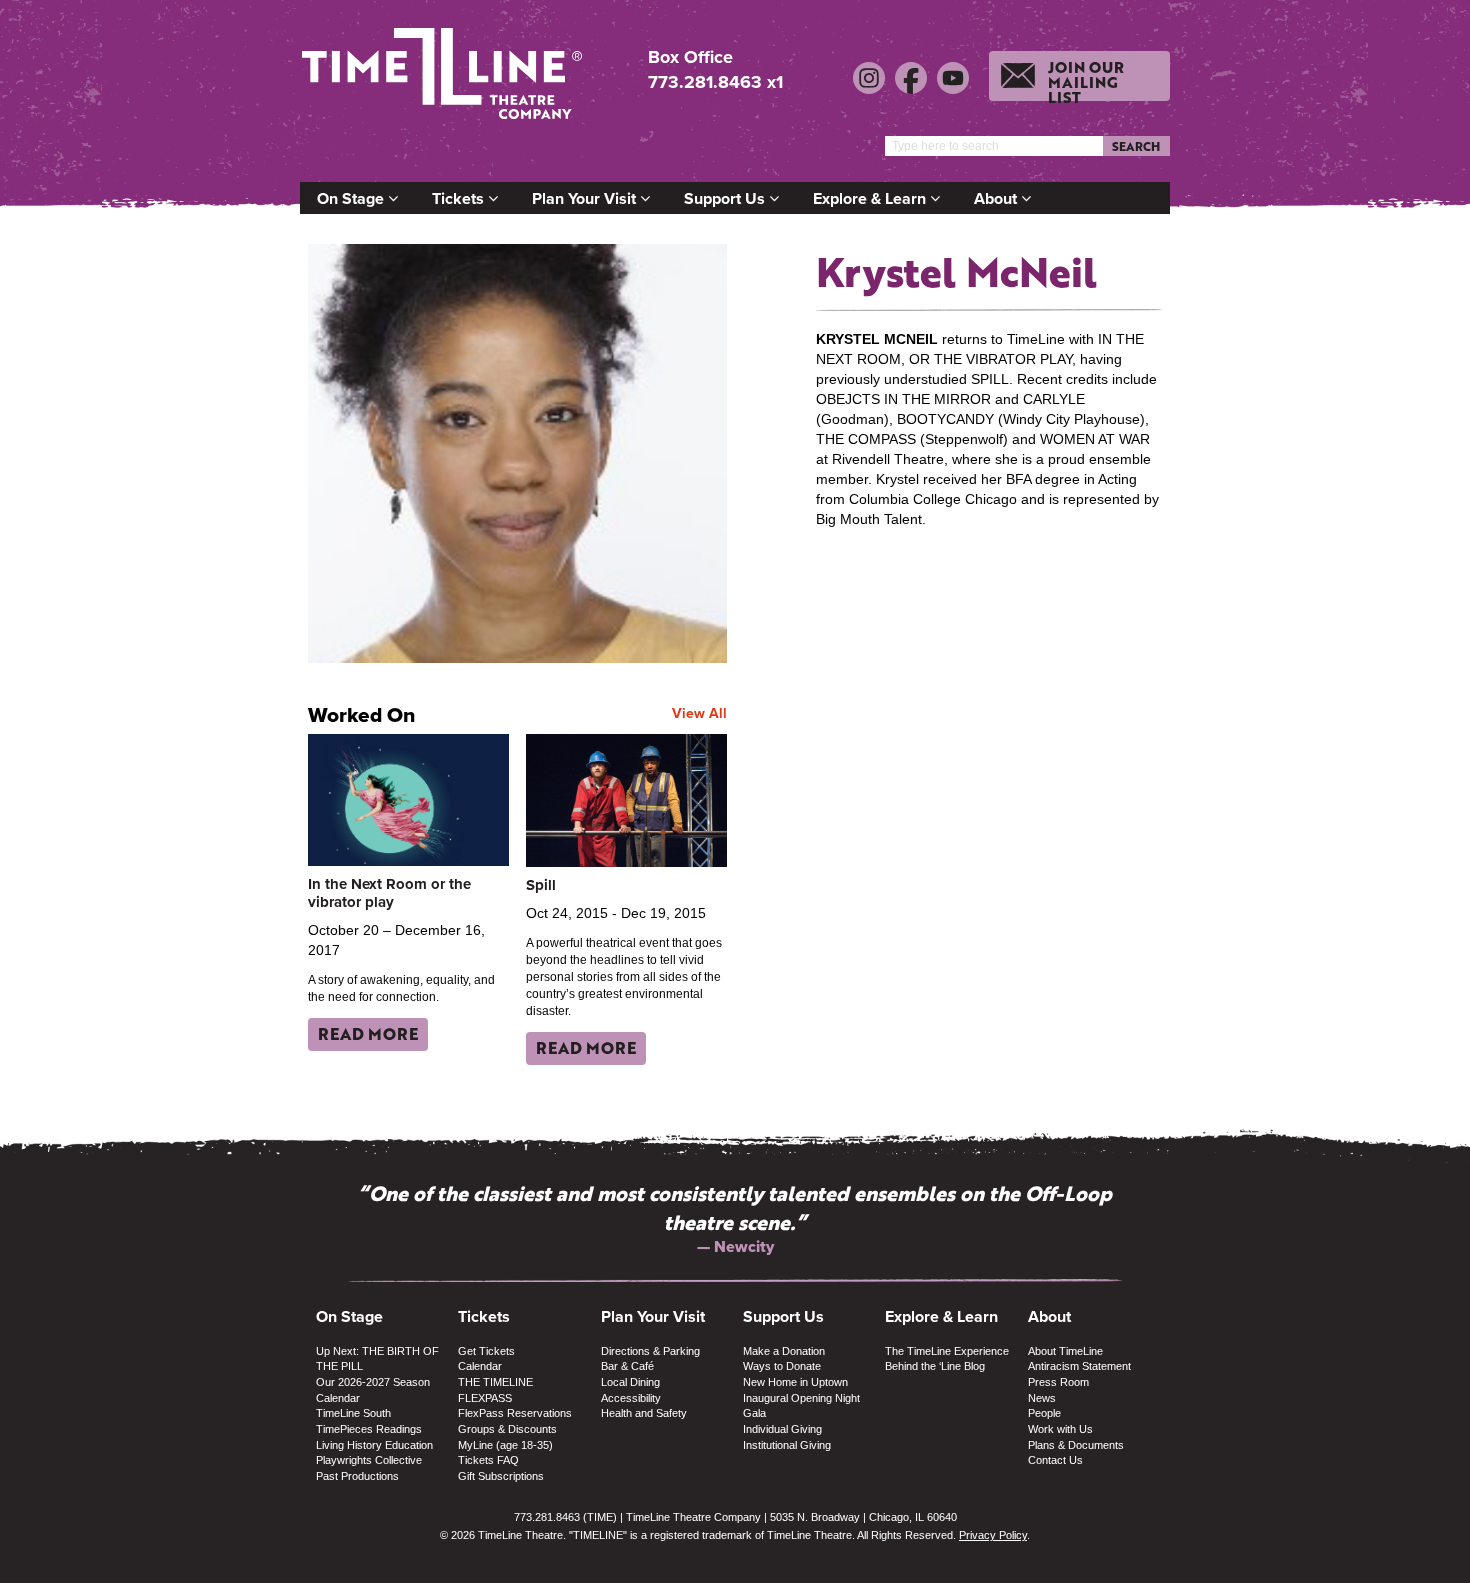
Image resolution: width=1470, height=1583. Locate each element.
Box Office (690, 57)
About (997, 198)
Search (1136, 146)
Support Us (726, 198)
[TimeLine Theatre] (445, 82)
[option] (735, 1219)
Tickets (460, 198)
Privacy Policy (993, 1535)
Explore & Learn (871, 198)
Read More (368, 1033)
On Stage (352, 198)
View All (699, 713)
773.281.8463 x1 (715, 82)
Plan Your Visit (586, 198)
